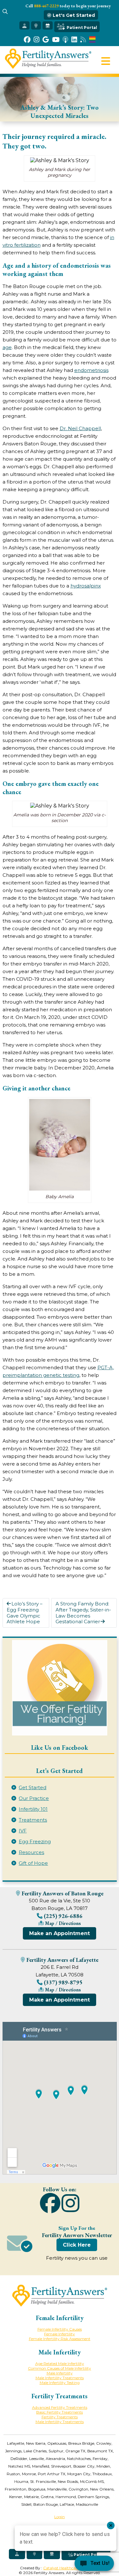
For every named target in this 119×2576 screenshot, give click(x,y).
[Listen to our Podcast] (65, 40)
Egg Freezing (35, 1841)
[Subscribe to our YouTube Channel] (56, 40)
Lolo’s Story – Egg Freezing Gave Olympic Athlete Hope (25, 1613)
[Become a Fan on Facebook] (27, 40)
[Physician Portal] (24, 25)
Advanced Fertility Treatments (60, 2407)
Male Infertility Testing (60, 2383)
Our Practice (34, 1798)
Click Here (77, 2245)
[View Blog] (83, 40)
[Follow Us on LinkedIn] (74, 40)
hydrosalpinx (86, 586)
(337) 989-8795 (63, 1982)
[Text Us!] (94, 2564)
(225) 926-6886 (63, 1916)
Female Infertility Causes (60, 2329)
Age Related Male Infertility (60, 2363)
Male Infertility (60, 2373)
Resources (31, 1852)
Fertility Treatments (60, 2417)
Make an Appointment (60, 1933)
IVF (23, 1831)
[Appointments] (48, 25)
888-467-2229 (46, 6)
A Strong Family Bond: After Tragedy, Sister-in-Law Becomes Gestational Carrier (83, 1613)
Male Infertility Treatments (60, 2378)
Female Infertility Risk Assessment (60, 2339)
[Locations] (36, 25)
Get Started (33, 1787)
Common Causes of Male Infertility (60, 2368)
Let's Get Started (73, 15)
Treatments (33, 1820)
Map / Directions (62, 1923)
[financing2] (60, 1688)
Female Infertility (60, 2334)
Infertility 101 (33, 1809)
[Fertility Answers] (48, 67)
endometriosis (91, 370)
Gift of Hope (33, 1863)
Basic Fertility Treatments (60, 2412)
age (7, 347)
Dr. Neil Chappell (80, 428)
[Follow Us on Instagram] (36, 40)
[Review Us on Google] (46, 40)
